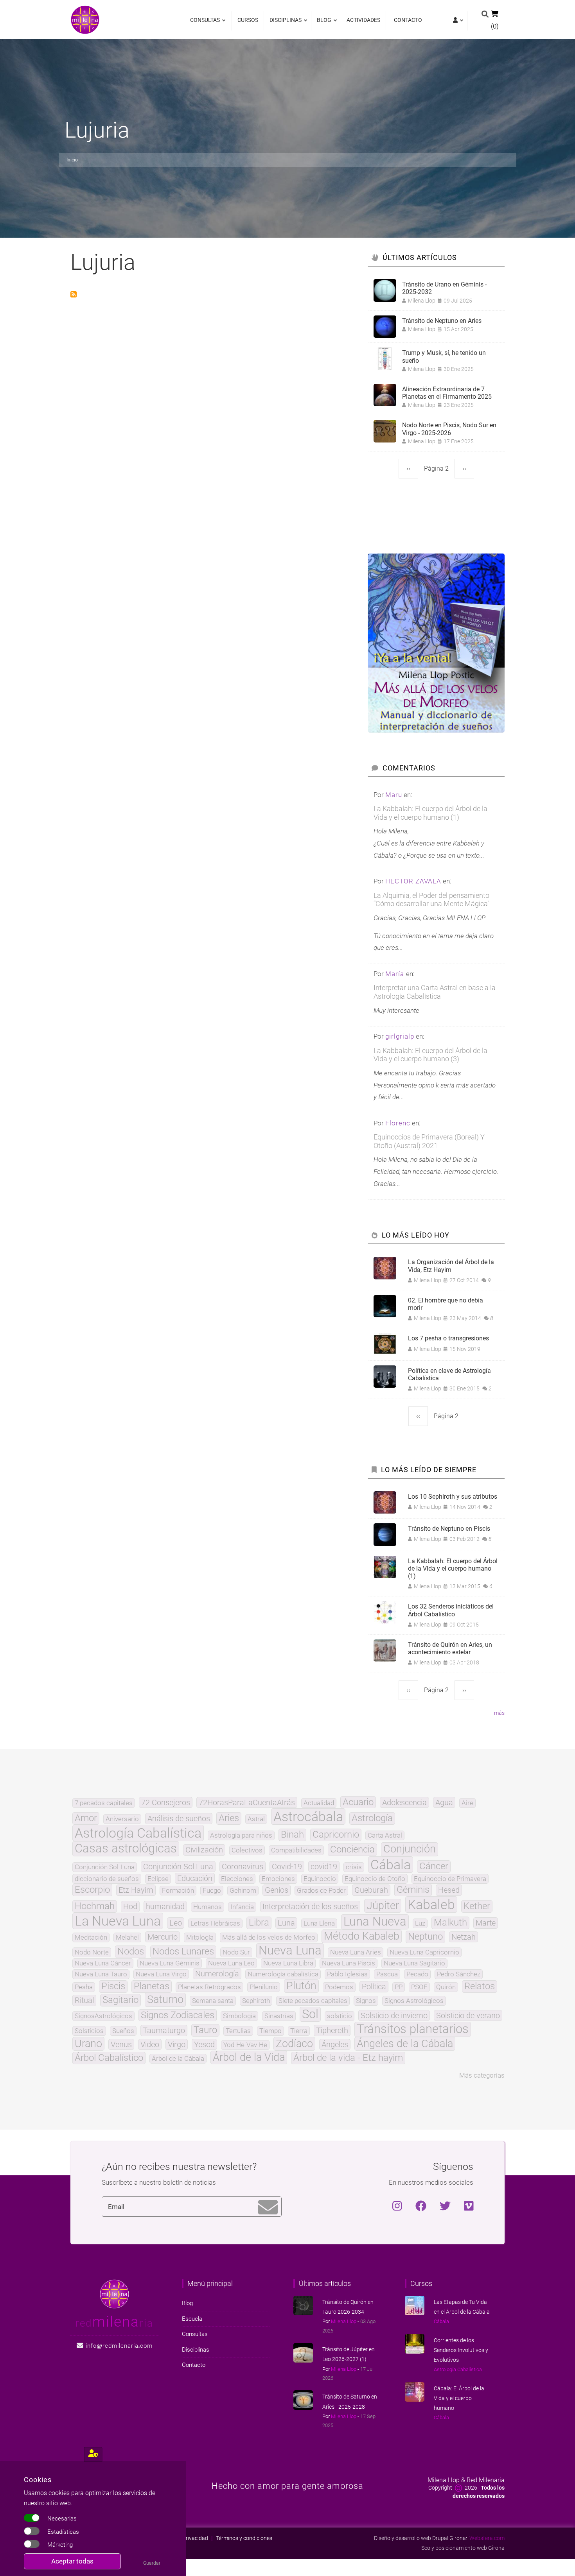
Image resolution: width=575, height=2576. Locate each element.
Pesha (84, 1987)
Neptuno (425, 1937)
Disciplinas (284, 24)
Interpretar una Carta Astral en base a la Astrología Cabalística (435, 992)
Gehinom (243, 1891)
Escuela (192, 2319)
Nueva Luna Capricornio (424, 1952)
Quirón (446, 1987)
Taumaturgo (164, 2030)
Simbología (239, 2016)
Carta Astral (385, 1835)
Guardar (152, 2563)
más (499, 1713)
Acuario (358, 1802)
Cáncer (434, 1867)
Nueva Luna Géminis (170, 1963)
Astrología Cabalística (138, 1833)
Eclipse (158, 1879)
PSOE (419, 1987)
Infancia (242, 1907)
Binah (292, 1835)
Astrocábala (308, 1816)
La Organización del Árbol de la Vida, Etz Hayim (451, 1266)
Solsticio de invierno (394, 2015)
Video (150, 2044)
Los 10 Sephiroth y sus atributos (453, 1497)
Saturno (165, 2000)
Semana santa (213, 2001)
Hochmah (95, 1906)
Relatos (480, 1987)
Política (374, 1987)
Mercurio (163, 1937)
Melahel (127, 1937)
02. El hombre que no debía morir (446, 1304)
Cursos (248, 20)
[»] (457, 21)
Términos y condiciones (244, 2538)
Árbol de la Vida (249, 2057)
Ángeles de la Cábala (405, 2044)
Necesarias (62, 2519)
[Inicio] (85, 19)
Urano (88, 2044)
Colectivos (247, 1850)
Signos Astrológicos (414, 2001)
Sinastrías (279, 2016)
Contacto (408, 20)
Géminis (413, 1890)
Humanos (208, 1907)
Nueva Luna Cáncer (103, 1963)
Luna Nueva (375, 1922)
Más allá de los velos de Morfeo (269, 1937)
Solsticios (89, 2031)
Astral (256, 1819)
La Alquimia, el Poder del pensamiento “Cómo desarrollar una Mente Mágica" (431, 900)
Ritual (84, 2000)
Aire (467, 1803)
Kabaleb (431, 1904)
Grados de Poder (321, 1891)
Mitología (200, 1937)
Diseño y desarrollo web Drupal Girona (420, 2538)
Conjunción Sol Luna (178, 1867)
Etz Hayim (136, 1890)
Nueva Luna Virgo (161, 1974)
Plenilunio (264, 1987)
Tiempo (270, 2031)
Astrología (372, 1818)
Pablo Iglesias (347, 1974)
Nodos (131, 1952)
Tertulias (238, 2031)
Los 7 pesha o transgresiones (448, 1338)
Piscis (113, 1987)
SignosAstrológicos (103, 2016)
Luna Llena (319, 1923)
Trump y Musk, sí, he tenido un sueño (444, 356)
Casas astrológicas (126, 1849)
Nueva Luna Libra (288, 1963)
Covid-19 (287, 1867)
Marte (486, 1923)
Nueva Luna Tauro (101, 1974)
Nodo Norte (92, 1952)
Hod (130, 1906)
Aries (229, 1818)
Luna (286, 1923)
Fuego (212, 1891)
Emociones (278, 1879)
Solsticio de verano (468, 2015)
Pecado (417, 1974)
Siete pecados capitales (313, 2001)
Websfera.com (487, 2538)
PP (399, 1987)
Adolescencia (404, 1802)
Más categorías (482, 2075)
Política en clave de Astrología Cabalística (449, 1374)
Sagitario (120, 2000)
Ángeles (335, 2044)
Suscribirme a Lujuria (74, 294)
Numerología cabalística (283, 1974)
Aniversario (122, 1819)
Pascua (387, 1974)
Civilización (204, 1850)
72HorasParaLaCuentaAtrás (247, 1802)
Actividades (363, 20)
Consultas (205, 24)
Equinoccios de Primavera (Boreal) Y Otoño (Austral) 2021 (429, 1141)
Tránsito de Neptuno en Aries (442, 321)
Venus (121, 2044)
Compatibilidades (296, 1850)
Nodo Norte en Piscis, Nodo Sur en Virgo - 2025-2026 (449, 429)
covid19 (324, 1867)
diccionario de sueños (107, 1879)
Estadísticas (63, 2532)
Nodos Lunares (183, 1952)
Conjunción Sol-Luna (105, 1867)
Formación (178, 1891)
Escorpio (92, 1890)
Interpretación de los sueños (310, 1906)
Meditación (91, 1937)
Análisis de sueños (179, 1818)
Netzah (464, 1937)
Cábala (391, 1865)
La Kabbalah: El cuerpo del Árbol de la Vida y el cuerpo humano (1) (430, 813)
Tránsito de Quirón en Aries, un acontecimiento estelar (450, 1648)
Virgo (177, 2044)
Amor (86, 1818)
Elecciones (237, 1879)
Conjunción (410, 1849)
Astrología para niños (241, 1835)
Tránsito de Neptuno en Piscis (449, 1529)
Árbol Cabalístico (109, 2058)
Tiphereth (332, 2030)
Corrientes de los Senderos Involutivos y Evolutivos (461, 2350)
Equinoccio (320, 1879)
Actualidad (319, 1803)
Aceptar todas (72, 2561)
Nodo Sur (236, 1952)
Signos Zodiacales (178, 2015)
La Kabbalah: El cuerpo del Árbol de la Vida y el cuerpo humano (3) (430, 1055)
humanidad (165, 1906)
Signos (366, 2001)
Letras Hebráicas (215, 1923)
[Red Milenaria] (114, 2293)
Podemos (339, 1987)
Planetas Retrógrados (209, 1987)
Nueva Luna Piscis (349, 1963)
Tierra (299, 2031)
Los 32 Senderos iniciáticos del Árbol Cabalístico (451, 1610)
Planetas (152, 1987)
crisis (354, 1867)
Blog (322, 24)
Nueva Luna (290, 1951)
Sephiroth (256, 2001)
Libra (259, 1923)
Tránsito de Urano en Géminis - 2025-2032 (444, 288)
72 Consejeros (166, 1802)
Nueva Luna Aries (356, 1952)
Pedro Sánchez (459, 1974)
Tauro (205, 2030)
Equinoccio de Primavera (450, 1879)
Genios (277, 1890)
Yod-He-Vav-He (245, 2045)
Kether (477, 1906)
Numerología (217, 1974)
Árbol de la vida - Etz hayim (348, 2058)
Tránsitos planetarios (413, 2029)
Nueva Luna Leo (231, 1963)
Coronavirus (243, 1867)
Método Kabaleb (362, 1936)
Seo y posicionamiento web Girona (463, 2548)
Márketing (60, 2545)
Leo (176, 1923)
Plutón (301, 1986)
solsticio (340, 2016)
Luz (420, 1923)
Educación (195, 1878)
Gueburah (371, 1890)
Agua (444, 1802)
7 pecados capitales (104, 1803)
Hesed (449, 1890)
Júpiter (383, 1906)
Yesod (204, 2044)
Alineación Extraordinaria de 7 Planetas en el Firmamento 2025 (447, 393)
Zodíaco (294, 2044)
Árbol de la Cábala (178, 2059)
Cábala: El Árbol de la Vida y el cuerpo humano (459, 2398)
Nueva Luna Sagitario (414, 1963)
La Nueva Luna (118, 1921)
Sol (310, 2014)
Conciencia (352, 1850)
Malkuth (450, 1923)
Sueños (123, 2031)
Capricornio (336, 1835)
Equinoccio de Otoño (375, 1879)
